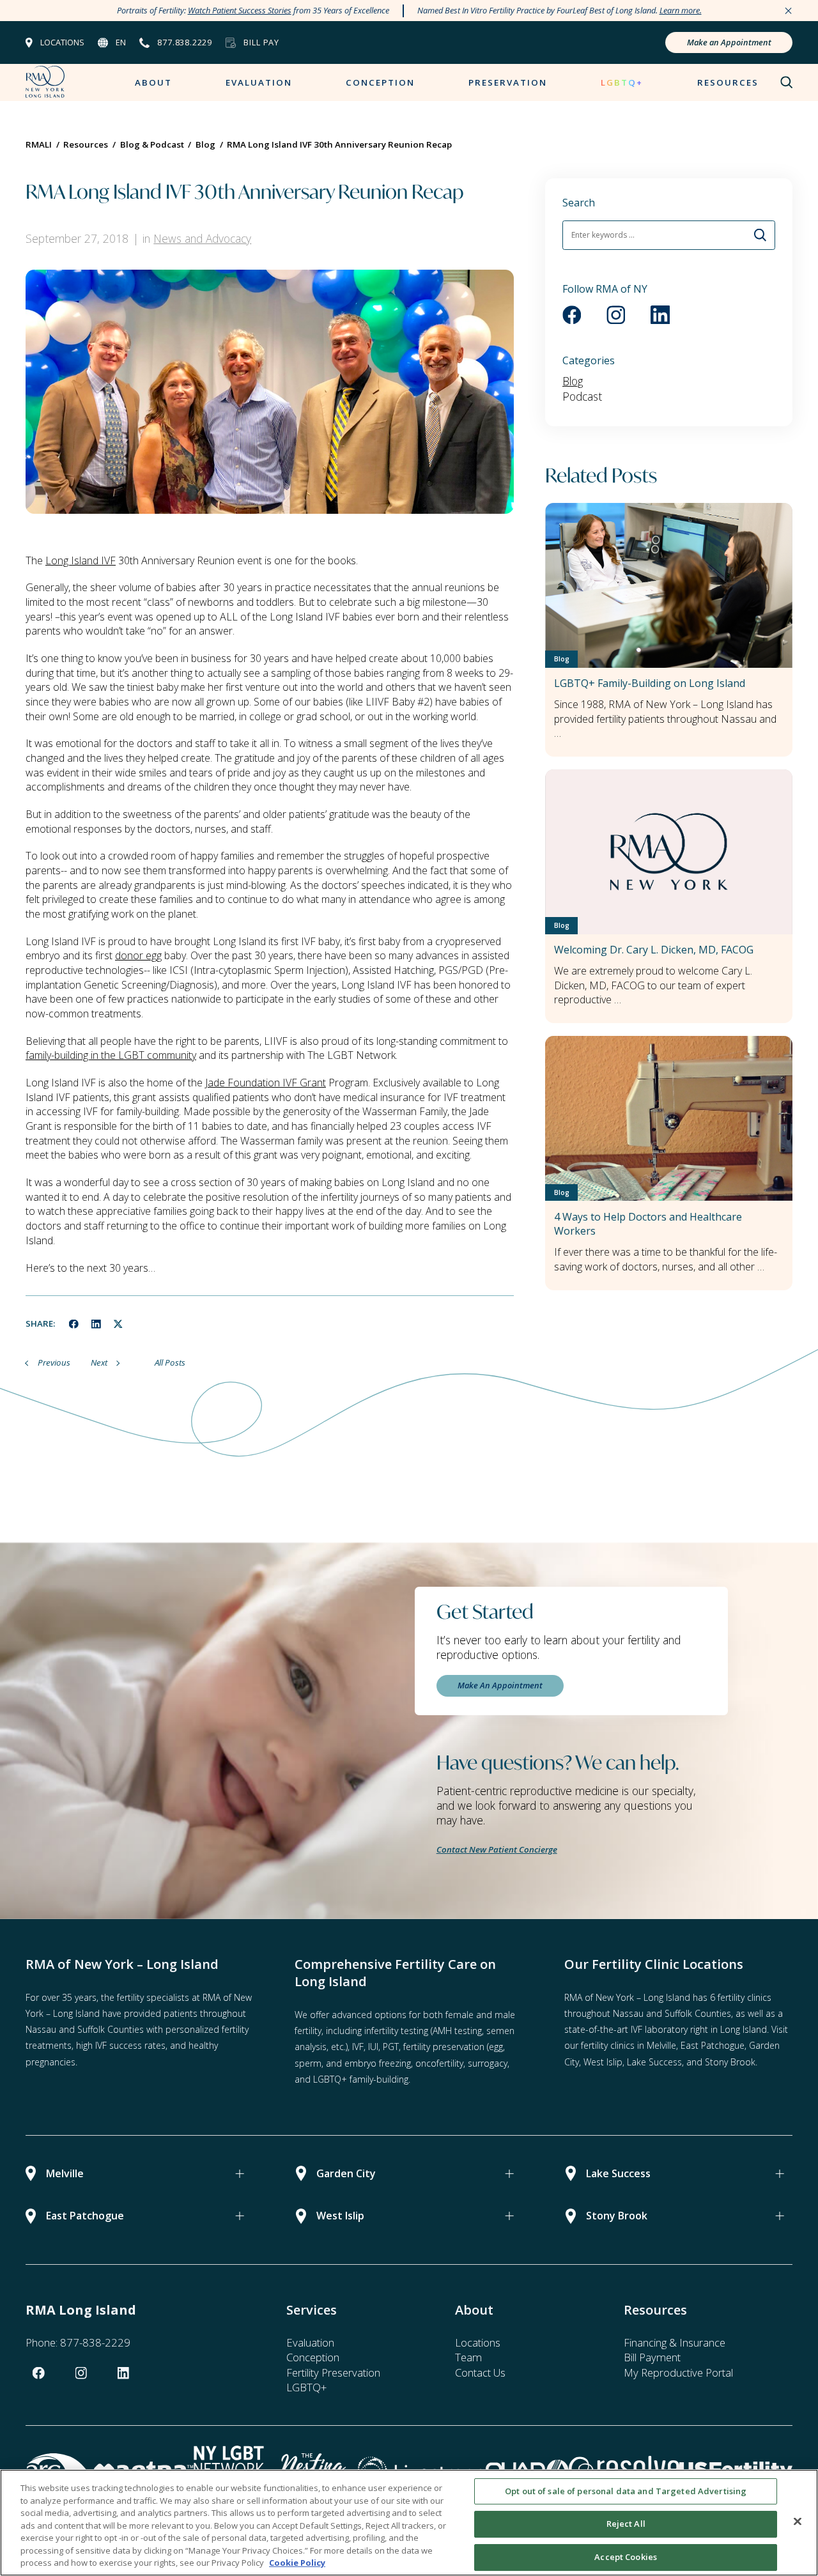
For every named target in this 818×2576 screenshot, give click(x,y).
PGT (391, 2047)
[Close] (798, 2521)
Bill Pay (261, 42)
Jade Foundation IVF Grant (266, 1083)
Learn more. (681, 10)
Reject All (626, 2524)
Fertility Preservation (333, 2372)
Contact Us (480, 2372)
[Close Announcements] (788, 11)
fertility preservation (444, 2047)
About (153, 82)
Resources (728, 82)
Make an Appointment (729, 42)
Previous (54, 1362)
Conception (380, 82)
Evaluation (259, 82)
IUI (373, 2047)
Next (99, 1362)
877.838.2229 (185, 42)
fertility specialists (153, 1997)
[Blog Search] (761, 235)
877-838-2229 (95, 2342)
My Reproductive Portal (678, 2372)
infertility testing (396, 2031)
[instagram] (616, 315)
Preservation (508, 82)
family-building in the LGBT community (111, 1055)
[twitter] (118, 1324)
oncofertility (439, 2063)
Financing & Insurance (675, 2342)
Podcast (582, 396)
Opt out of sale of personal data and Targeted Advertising (626, 2491)
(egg (495, 2047)
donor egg (138, 955)
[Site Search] (787, 82)
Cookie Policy (297, 2563)
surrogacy (488, 2063)
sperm (308, 2063)
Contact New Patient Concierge (497, 1849)
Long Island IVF (81, 560)
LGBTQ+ (622, 82)
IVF (358, 2047)
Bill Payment (652, 2357)
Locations (62, 42)
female (459, 2015)
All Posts (170, 1362)
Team (468, 2357)
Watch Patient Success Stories (240, 10)
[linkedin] (96, 1324)
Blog (573, 381)
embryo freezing (378, 2063)
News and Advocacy (202, 238)
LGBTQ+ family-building (361, 2079)
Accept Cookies (626, 2557)
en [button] (121, 42)
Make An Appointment (500, 1685)
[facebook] (74, 1324)
